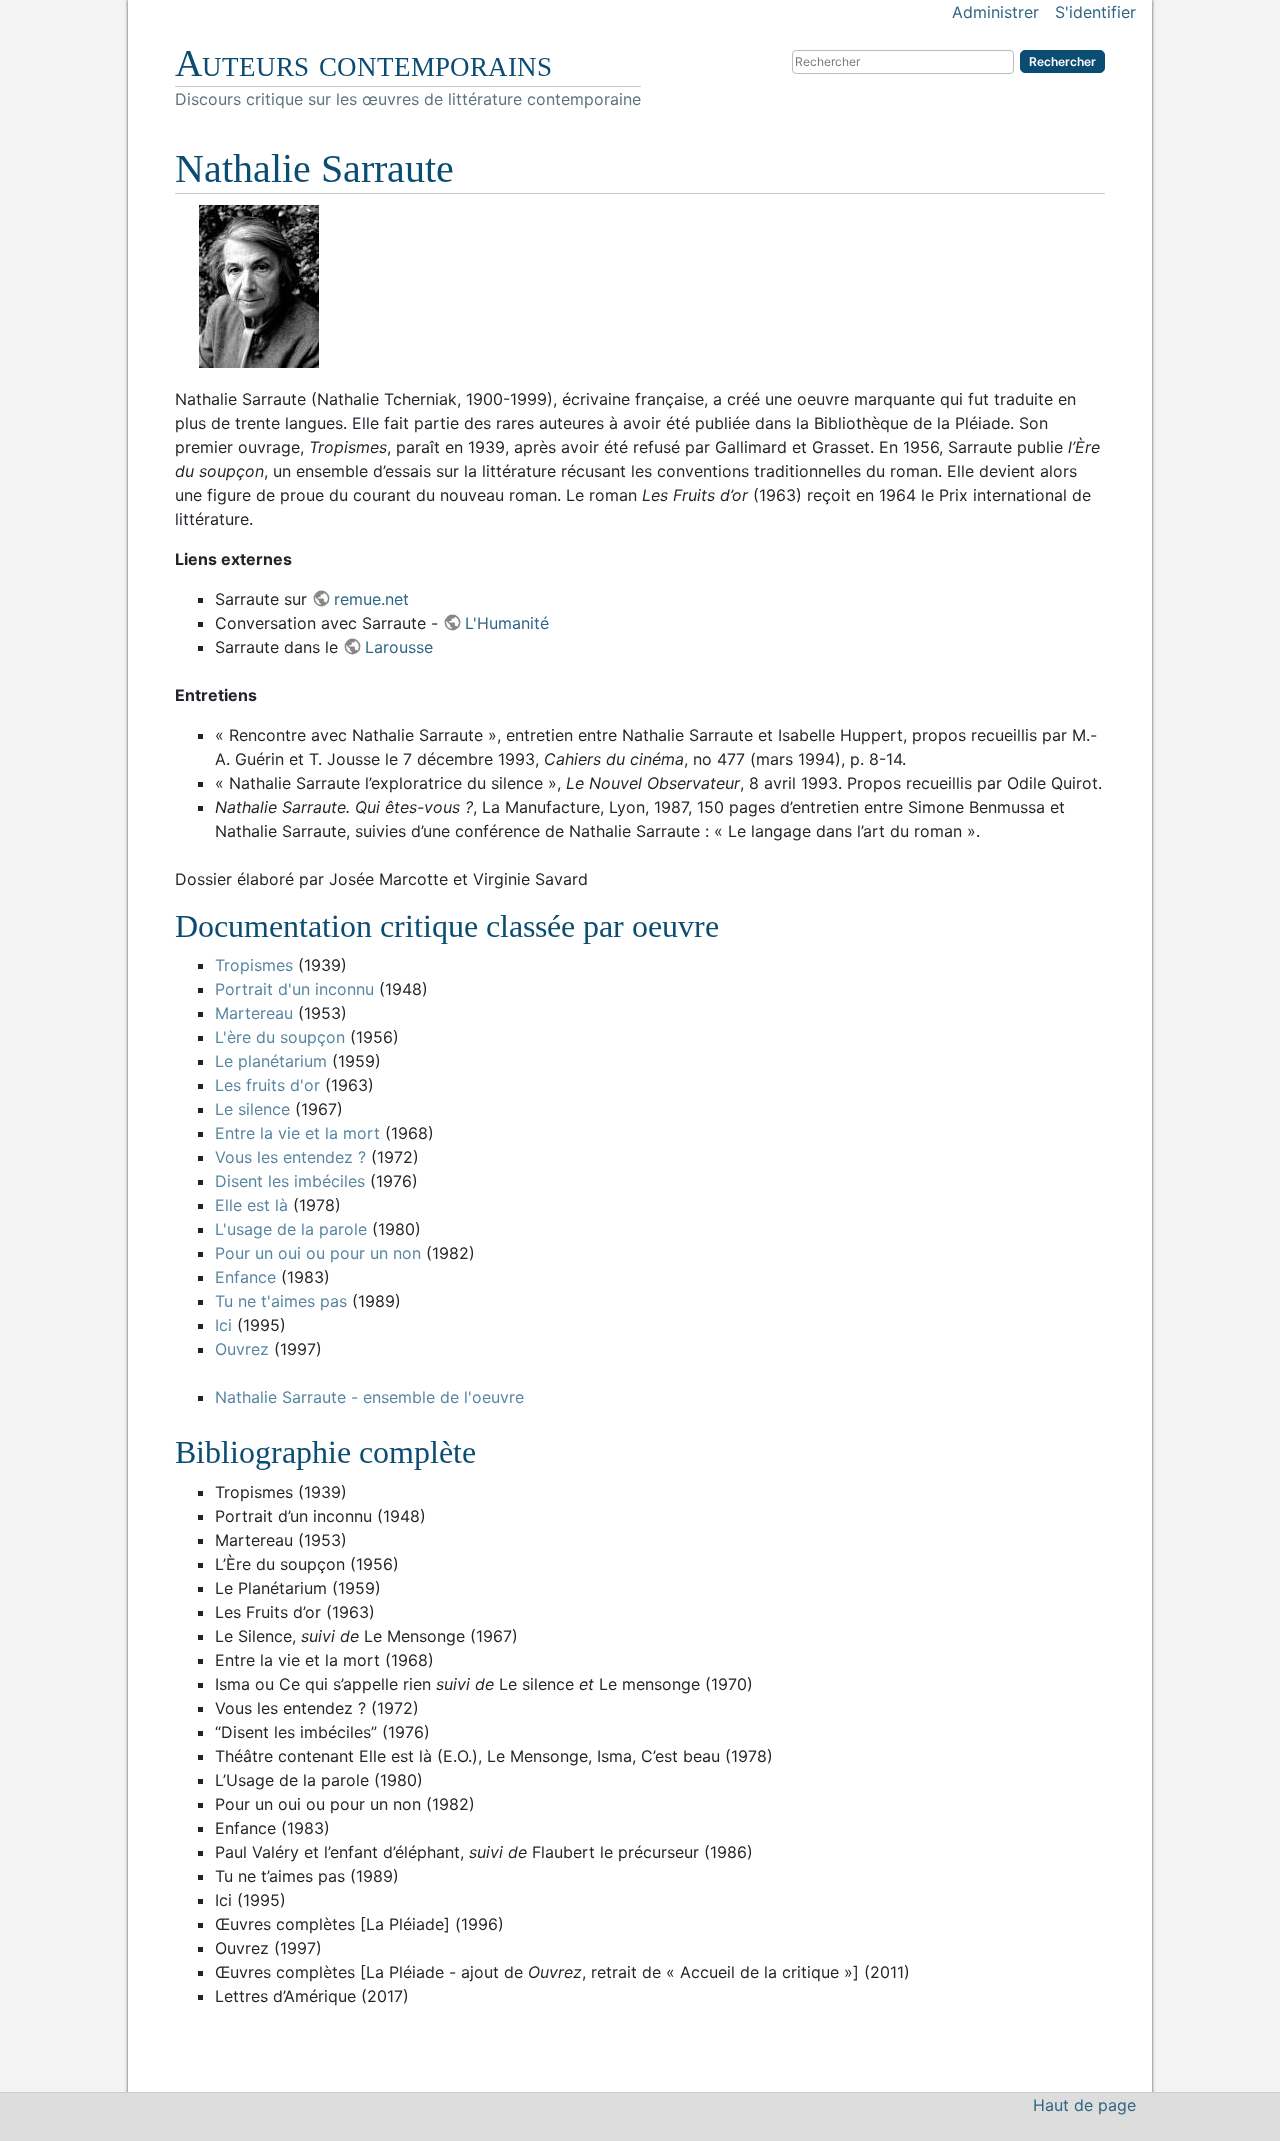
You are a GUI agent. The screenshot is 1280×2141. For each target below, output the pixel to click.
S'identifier (1095, 12)
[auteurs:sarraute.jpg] (640, 286)
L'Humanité (507, 623)
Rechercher (1062, 61)
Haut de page (1084, 2105)
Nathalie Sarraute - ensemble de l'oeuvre (369, 1397)
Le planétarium (271, 1061)
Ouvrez (242, 1349)
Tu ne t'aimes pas (281, 1301)
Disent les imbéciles (290, 1181)
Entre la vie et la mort (297, 1133)
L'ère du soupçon (280, 1037)
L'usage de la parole (291, 1229)
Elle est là (251, 1205)
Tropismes (254, 965)
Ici (223, 1325)
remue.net (371, 599)
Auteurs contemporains (363, 63)
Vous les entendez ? (290, 1157)
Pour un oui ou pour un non (318, 1253)
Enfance (245, 1277)
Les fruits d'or (267, 1085)
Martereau (254, 1013)
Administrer (995, 12)
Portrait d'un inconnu (294, 989)
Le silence (252, 1109)
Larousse (399, 647)
